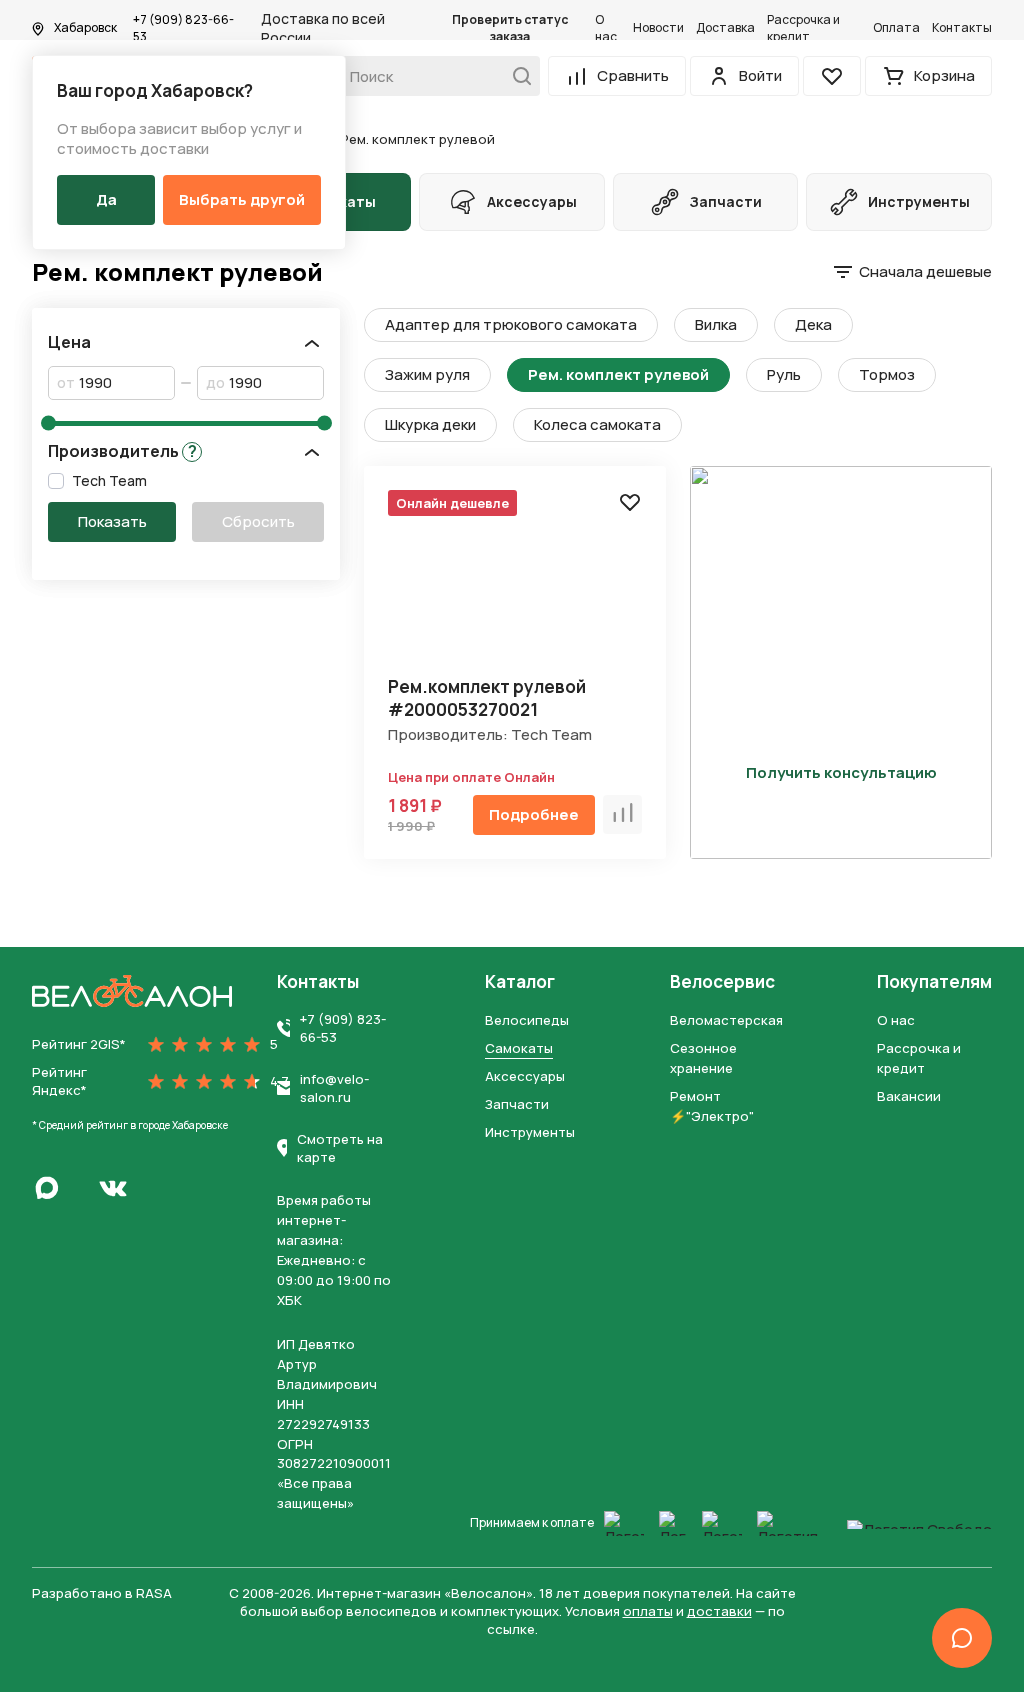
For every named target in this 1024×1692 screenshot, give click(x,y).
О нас (606, 28)
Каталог (520, 982)
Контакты (962, 28)
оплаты (648, 1611)
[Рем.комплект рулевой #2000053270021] (515, 585)
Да (106, 199)
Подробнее (534, 814)
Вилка (716, 324)
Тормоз (887, 374)
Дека (813, 324)
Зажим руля (427, 374)
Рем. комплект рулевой (618, 374)
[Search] (516, 76)
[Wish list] (630, 502)
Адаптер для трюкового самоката (511, 324)
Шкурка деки (430, 424)
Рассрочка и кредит (803, 28)
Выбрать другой (242, 199)
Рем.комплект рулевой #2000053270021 (487, 698)
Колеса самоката (597, 424)
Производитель (122, 451)
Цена (69, 342)
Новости (658, 28)
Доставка (725, 28)
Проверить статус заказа (510, 28)
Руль (784, 374)
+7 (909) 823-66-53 (183, 28)
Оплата (896, 28)
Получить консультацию (841, 772)
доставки (719, 1611)
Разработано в (102, 1593)
